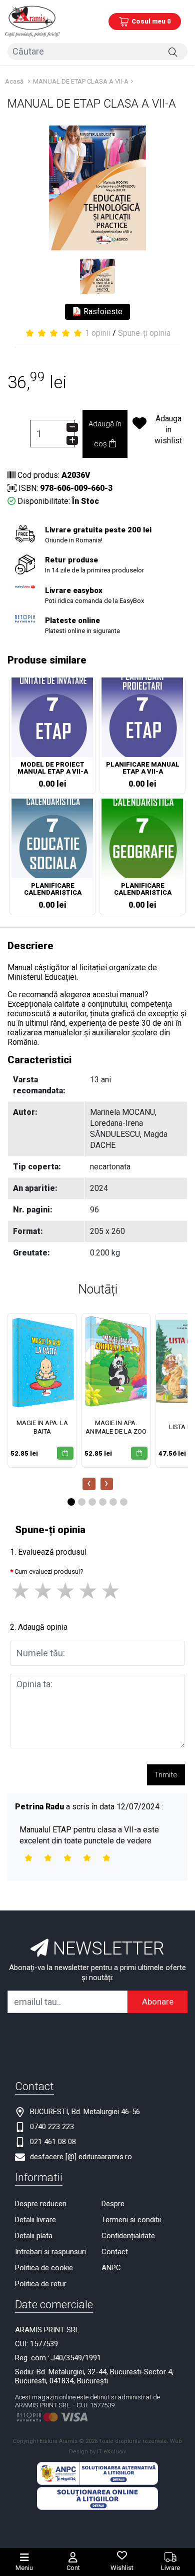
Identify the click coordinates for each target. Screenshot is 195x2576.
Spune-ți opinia (144, 333)
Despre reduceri (41, 2204)
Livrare (170, 2568)
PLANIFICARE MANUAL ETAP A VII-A (143, 768)
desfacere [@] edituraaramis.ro (81, 2157)
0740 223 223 (52, 2127)
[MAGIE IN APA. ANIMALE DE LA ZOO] (116, 1362)
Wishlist (122, 2568)
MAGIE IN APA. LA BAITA (42, 1427)
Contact (115, 2252)
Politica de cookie (44, 2268)
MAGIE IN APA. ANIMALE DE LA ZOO (116, 1427)
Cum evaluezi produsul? (49, 1571)
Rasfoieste (102, 311)
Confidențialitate (128, 2236)
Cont (73, 2568)
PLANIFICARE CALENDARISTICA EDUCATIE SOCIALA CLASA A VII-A (53, 890)
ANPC (111, 2268)
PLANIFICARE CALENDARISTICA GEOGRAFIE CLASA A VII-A (142, 890)
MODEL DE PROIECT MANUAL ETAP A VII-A (53, 768)
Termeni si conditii (131, 2220)
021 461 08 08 (53, 2142)
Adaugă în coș (105, 434)
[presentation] (89, 1484)
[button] (71, 1502)
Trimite (166, 1775)
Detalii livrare (35, 2220)
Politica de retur (41, 2284)
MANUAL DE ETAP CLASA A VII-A (81, 81)
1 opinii (98, 333)
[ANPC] (97, 2473)
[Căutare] (173, 52)
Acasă (14, 81)
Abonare (158, 2002)
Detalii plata (34, 2236)
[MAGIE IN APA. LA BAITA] (42, 1362)
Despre (113, 2204)
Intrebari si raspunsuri (50, 2252)
